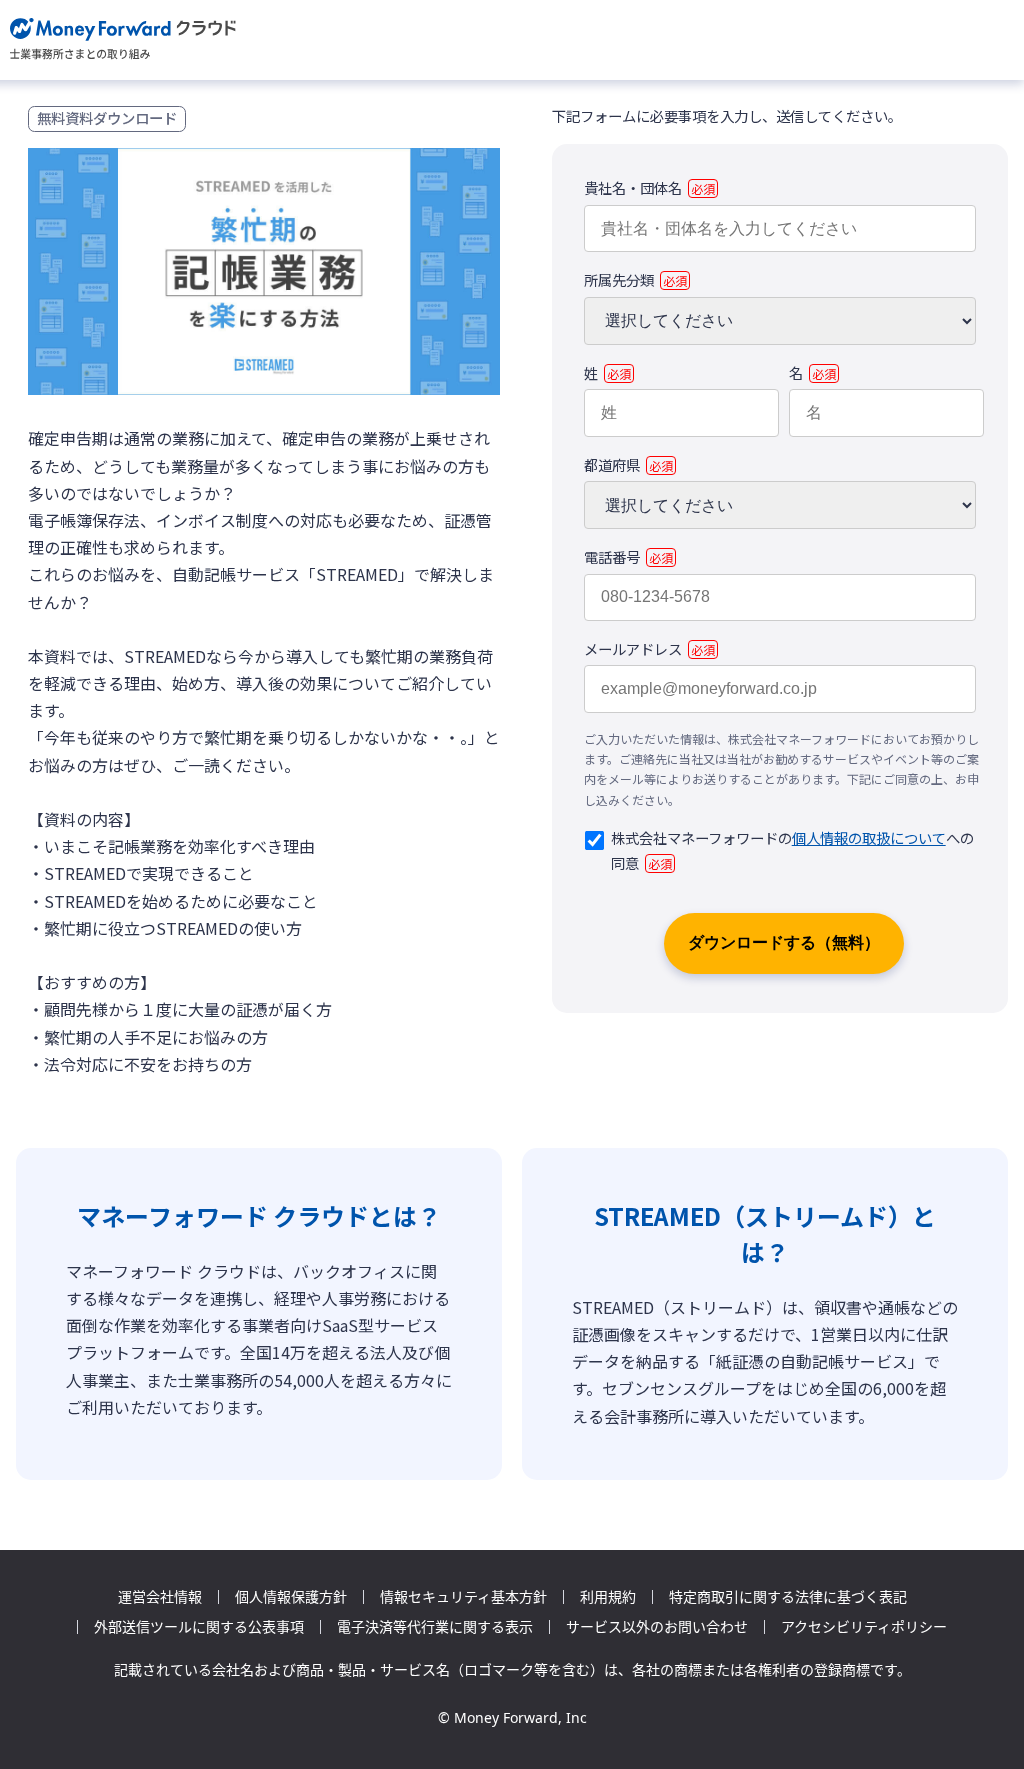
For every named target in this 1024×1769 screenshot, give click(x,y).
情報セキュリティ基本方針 (463, 1597)
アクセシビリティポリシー (864, 1627)
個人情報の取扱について (869, 837)
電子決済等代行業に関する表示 (435, 1627)
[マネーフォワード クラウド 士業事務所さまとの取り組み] (123, 40)
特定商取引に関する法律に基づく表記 (788, 1597)
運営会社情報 (160, 1597)
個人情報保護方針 (291, 1597)
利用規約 (608, 1597)
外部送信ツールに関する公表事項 (199, 1627)
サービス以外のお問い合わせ (657, 1627)
